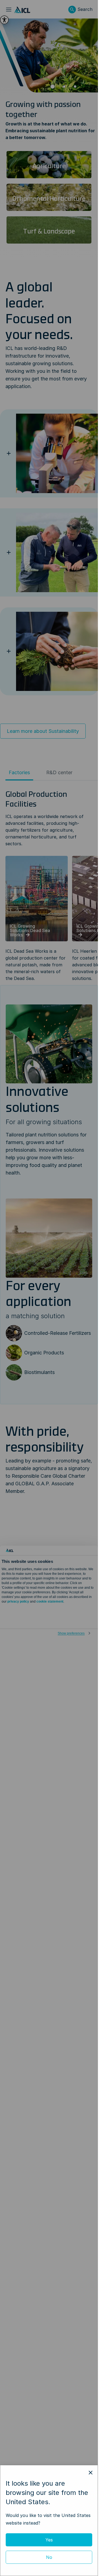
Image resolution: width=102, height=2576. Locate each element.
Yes (49, 2540)
